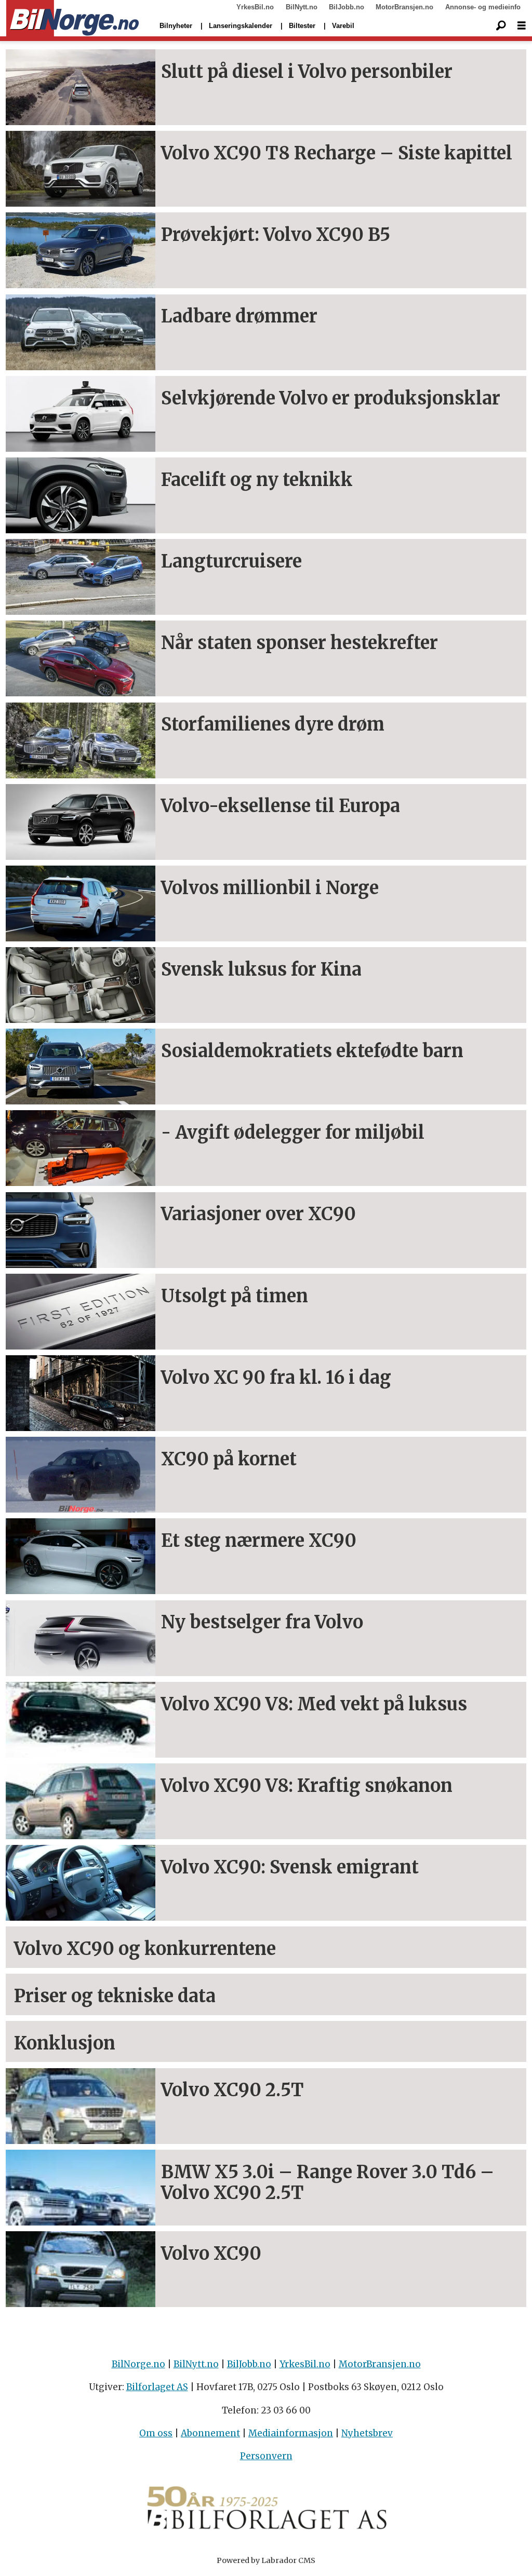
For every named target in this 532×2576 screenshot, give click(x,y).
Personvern (266, 2456)
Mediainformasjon (291, 2433)
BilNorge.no (138, 2364)
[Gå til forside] (72, 19)
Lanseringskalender (241, 26)
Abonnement (210, 2433)
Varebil (343, 26)
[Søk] (501, 26)
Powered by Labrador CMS (266, 2560)
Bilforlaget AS (157, 2387)
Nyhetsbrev (367, 2433)
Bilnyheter (176, 26)
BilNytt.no (302, 7)
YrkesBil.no (255, 7)
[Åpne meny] (522, 26)
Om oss (156, 2433)
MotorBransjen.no (404, 7)
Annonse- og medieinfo (483, 7)
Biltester (302, 26)
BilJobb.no (347, 7)
